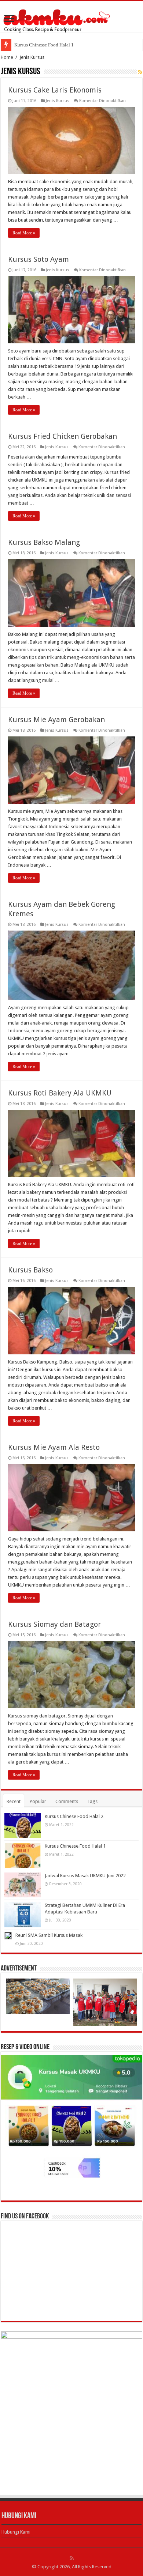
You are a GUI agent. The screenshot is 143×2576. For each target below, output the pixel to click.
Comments (67, 1801)
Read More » (24, 233)
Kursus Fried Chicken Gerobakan (63, 436)
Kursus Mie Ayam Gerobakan (56, 720)
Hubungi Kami (16, 2532)
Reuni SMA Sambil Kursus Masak (49, 1935)
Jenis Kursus (58, 101)
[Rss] (72, 2558)
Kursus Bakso (30, 1270)
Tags (92, 1801)
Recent (14, 1801)
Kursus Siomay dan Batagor (54, 1624)
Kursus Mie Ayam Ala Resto (54, 1447)
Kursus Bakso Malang (44, 542)
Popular (38, 1801)
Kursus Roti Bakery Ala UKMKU (60, 1093)
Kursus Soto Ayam (38, 259)
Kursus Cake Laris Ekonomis (55, 90)
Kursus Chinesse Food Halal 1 (75, 1846)
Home (7, 57)
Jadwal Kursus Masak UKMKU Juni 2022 (55, 45)
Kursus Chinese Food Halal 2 (74, 1816)
